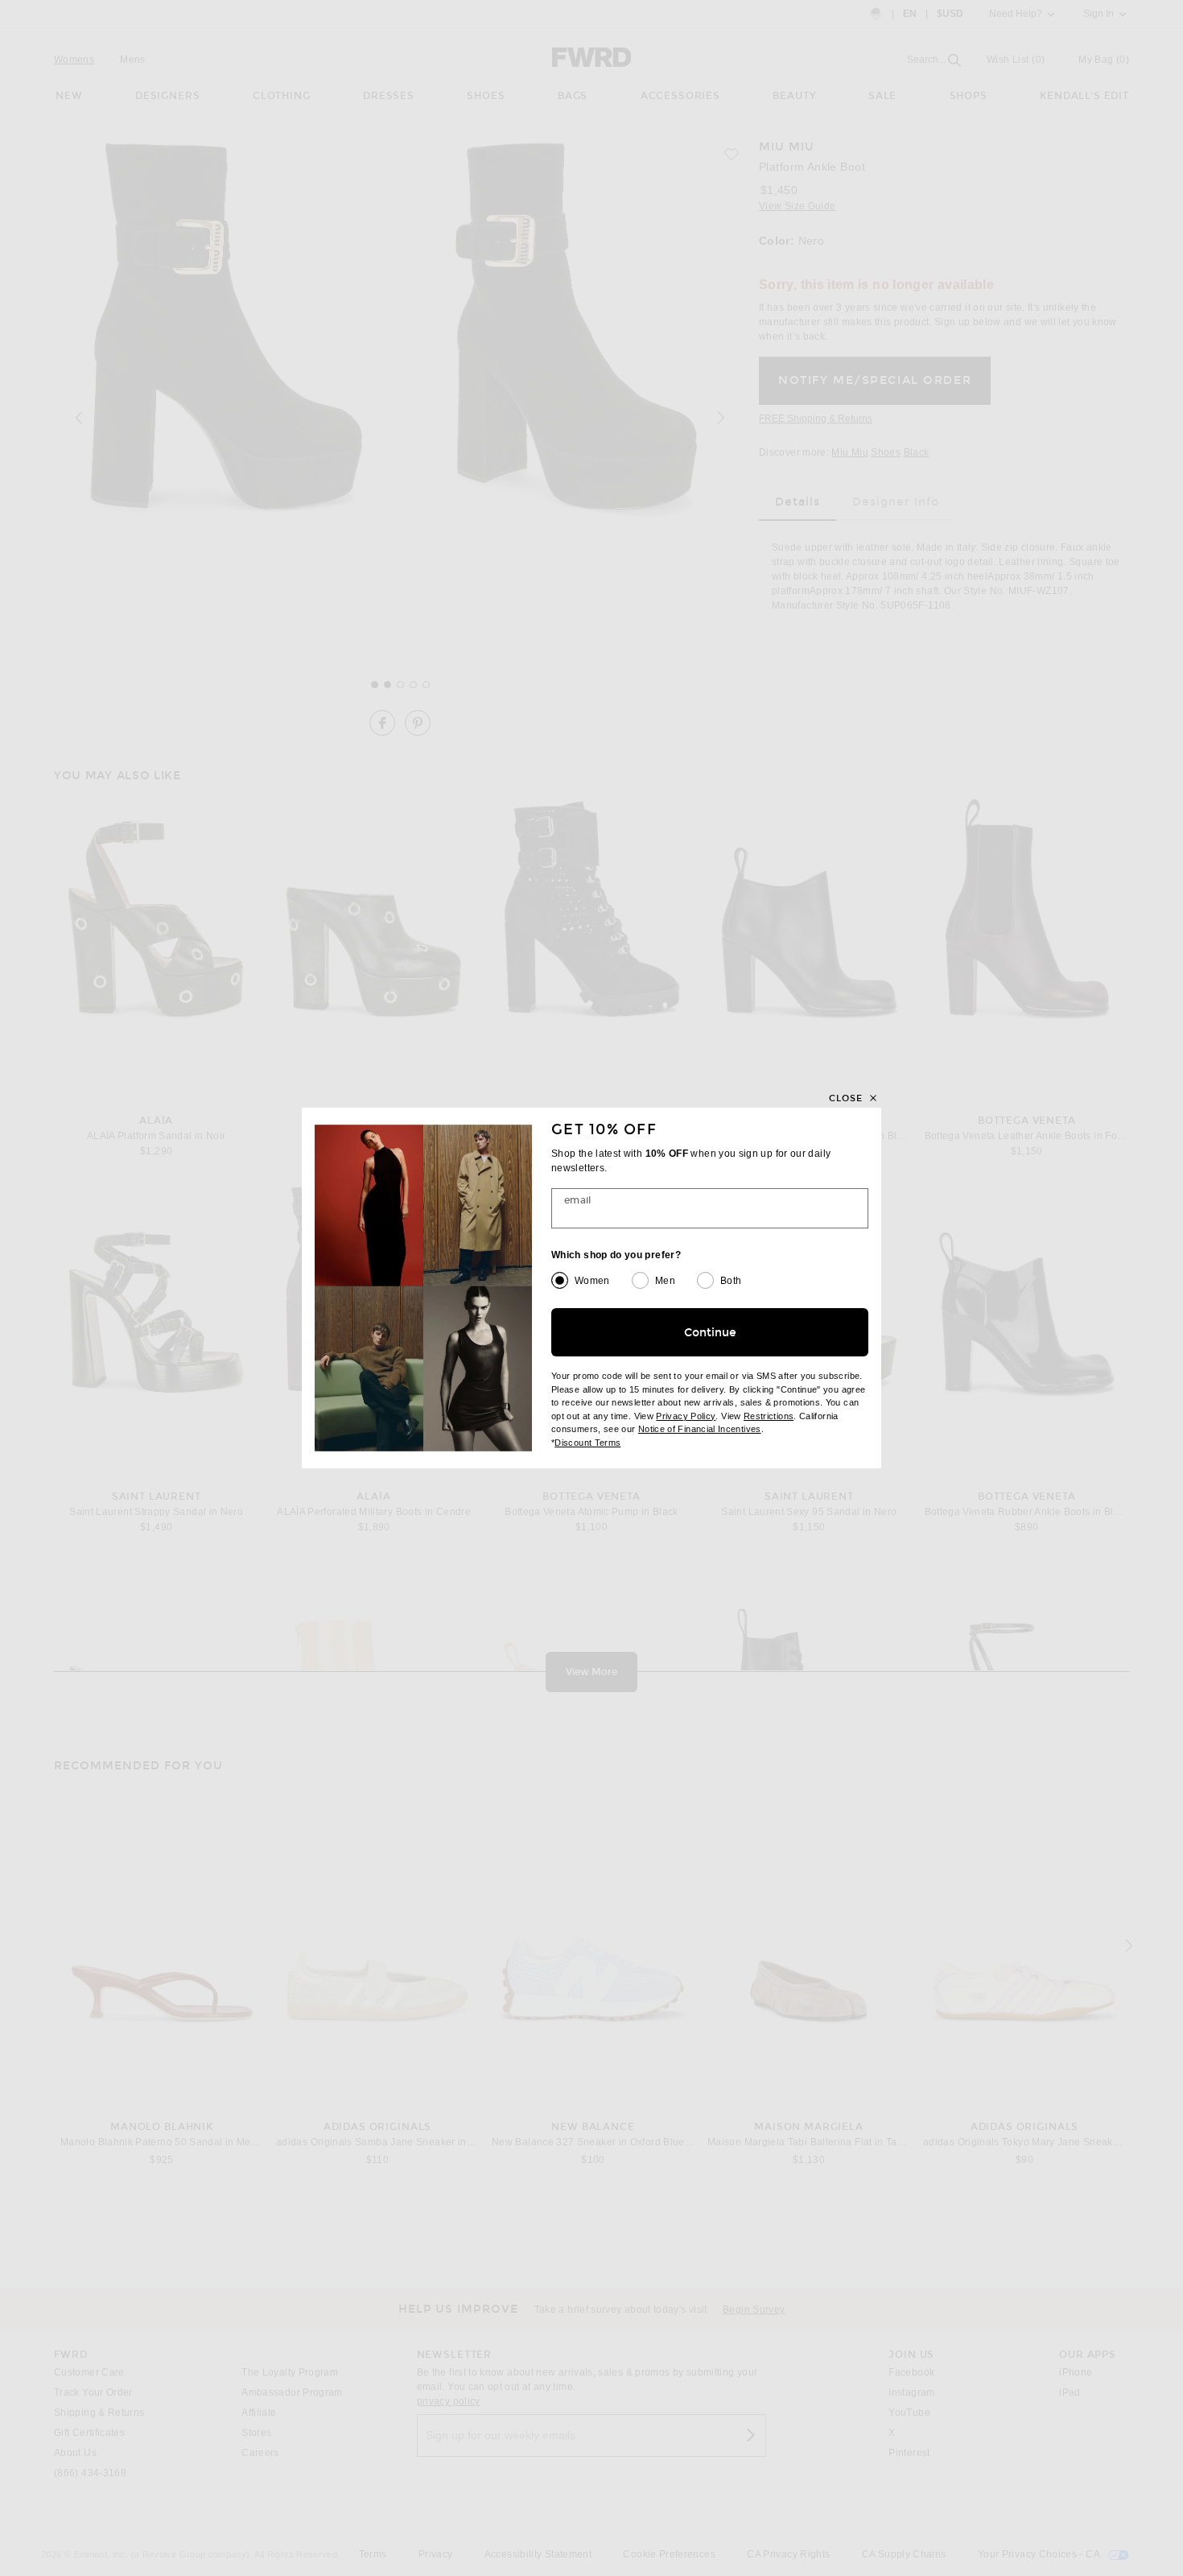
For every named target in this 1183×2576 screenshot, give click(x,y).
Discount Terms (587, 1443)
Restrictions (769, 1416)
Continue (710, 1333)
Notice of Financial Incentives (700, 1429)
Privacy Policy (686, 1416)
